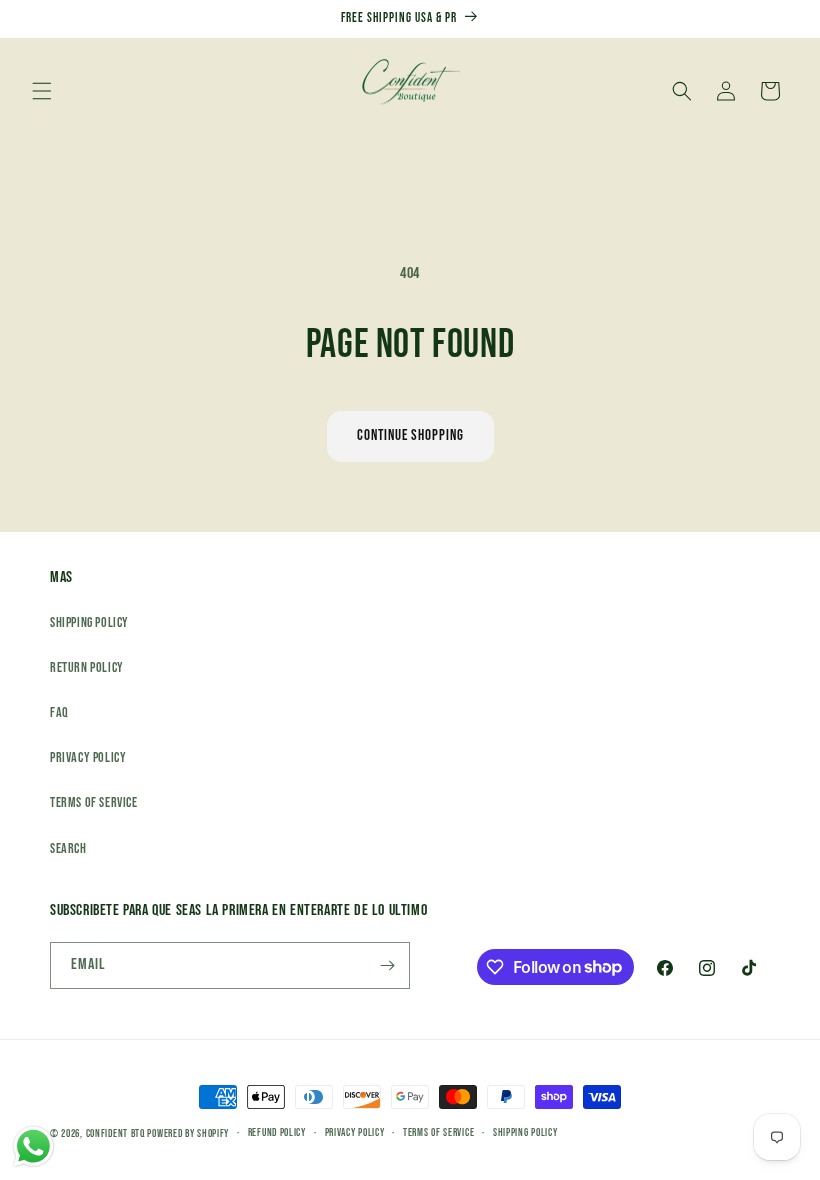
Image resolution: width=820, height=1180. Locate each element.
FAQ (59, 712)
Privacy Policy (88, 757)
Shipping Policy (89, 622)
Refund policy (277, 1132)
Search (68, 848)
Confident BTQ (115, 1133)
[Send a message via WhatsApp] (33, 1146)
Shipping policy (525, 1132)
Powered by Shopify (188, 1133)
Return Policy (87, 667)
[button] (42, 91)
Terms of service (438, 1132)
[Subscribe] (387, 965)
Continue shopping (410, 435)
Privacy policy (355, 1132)
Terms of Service (94, 802)
